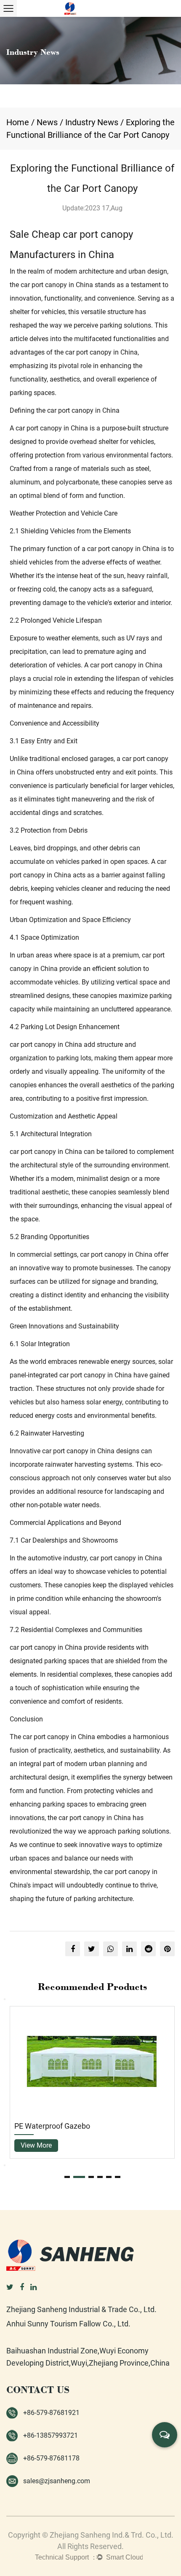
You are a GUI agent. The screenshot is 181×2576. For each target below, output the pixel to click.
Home (18, 122)
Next (5, 2165)
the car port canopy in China (51, 285)
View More (152, 2145)
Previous (5, 1999)
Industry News (92, 122)
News (47, 122)
